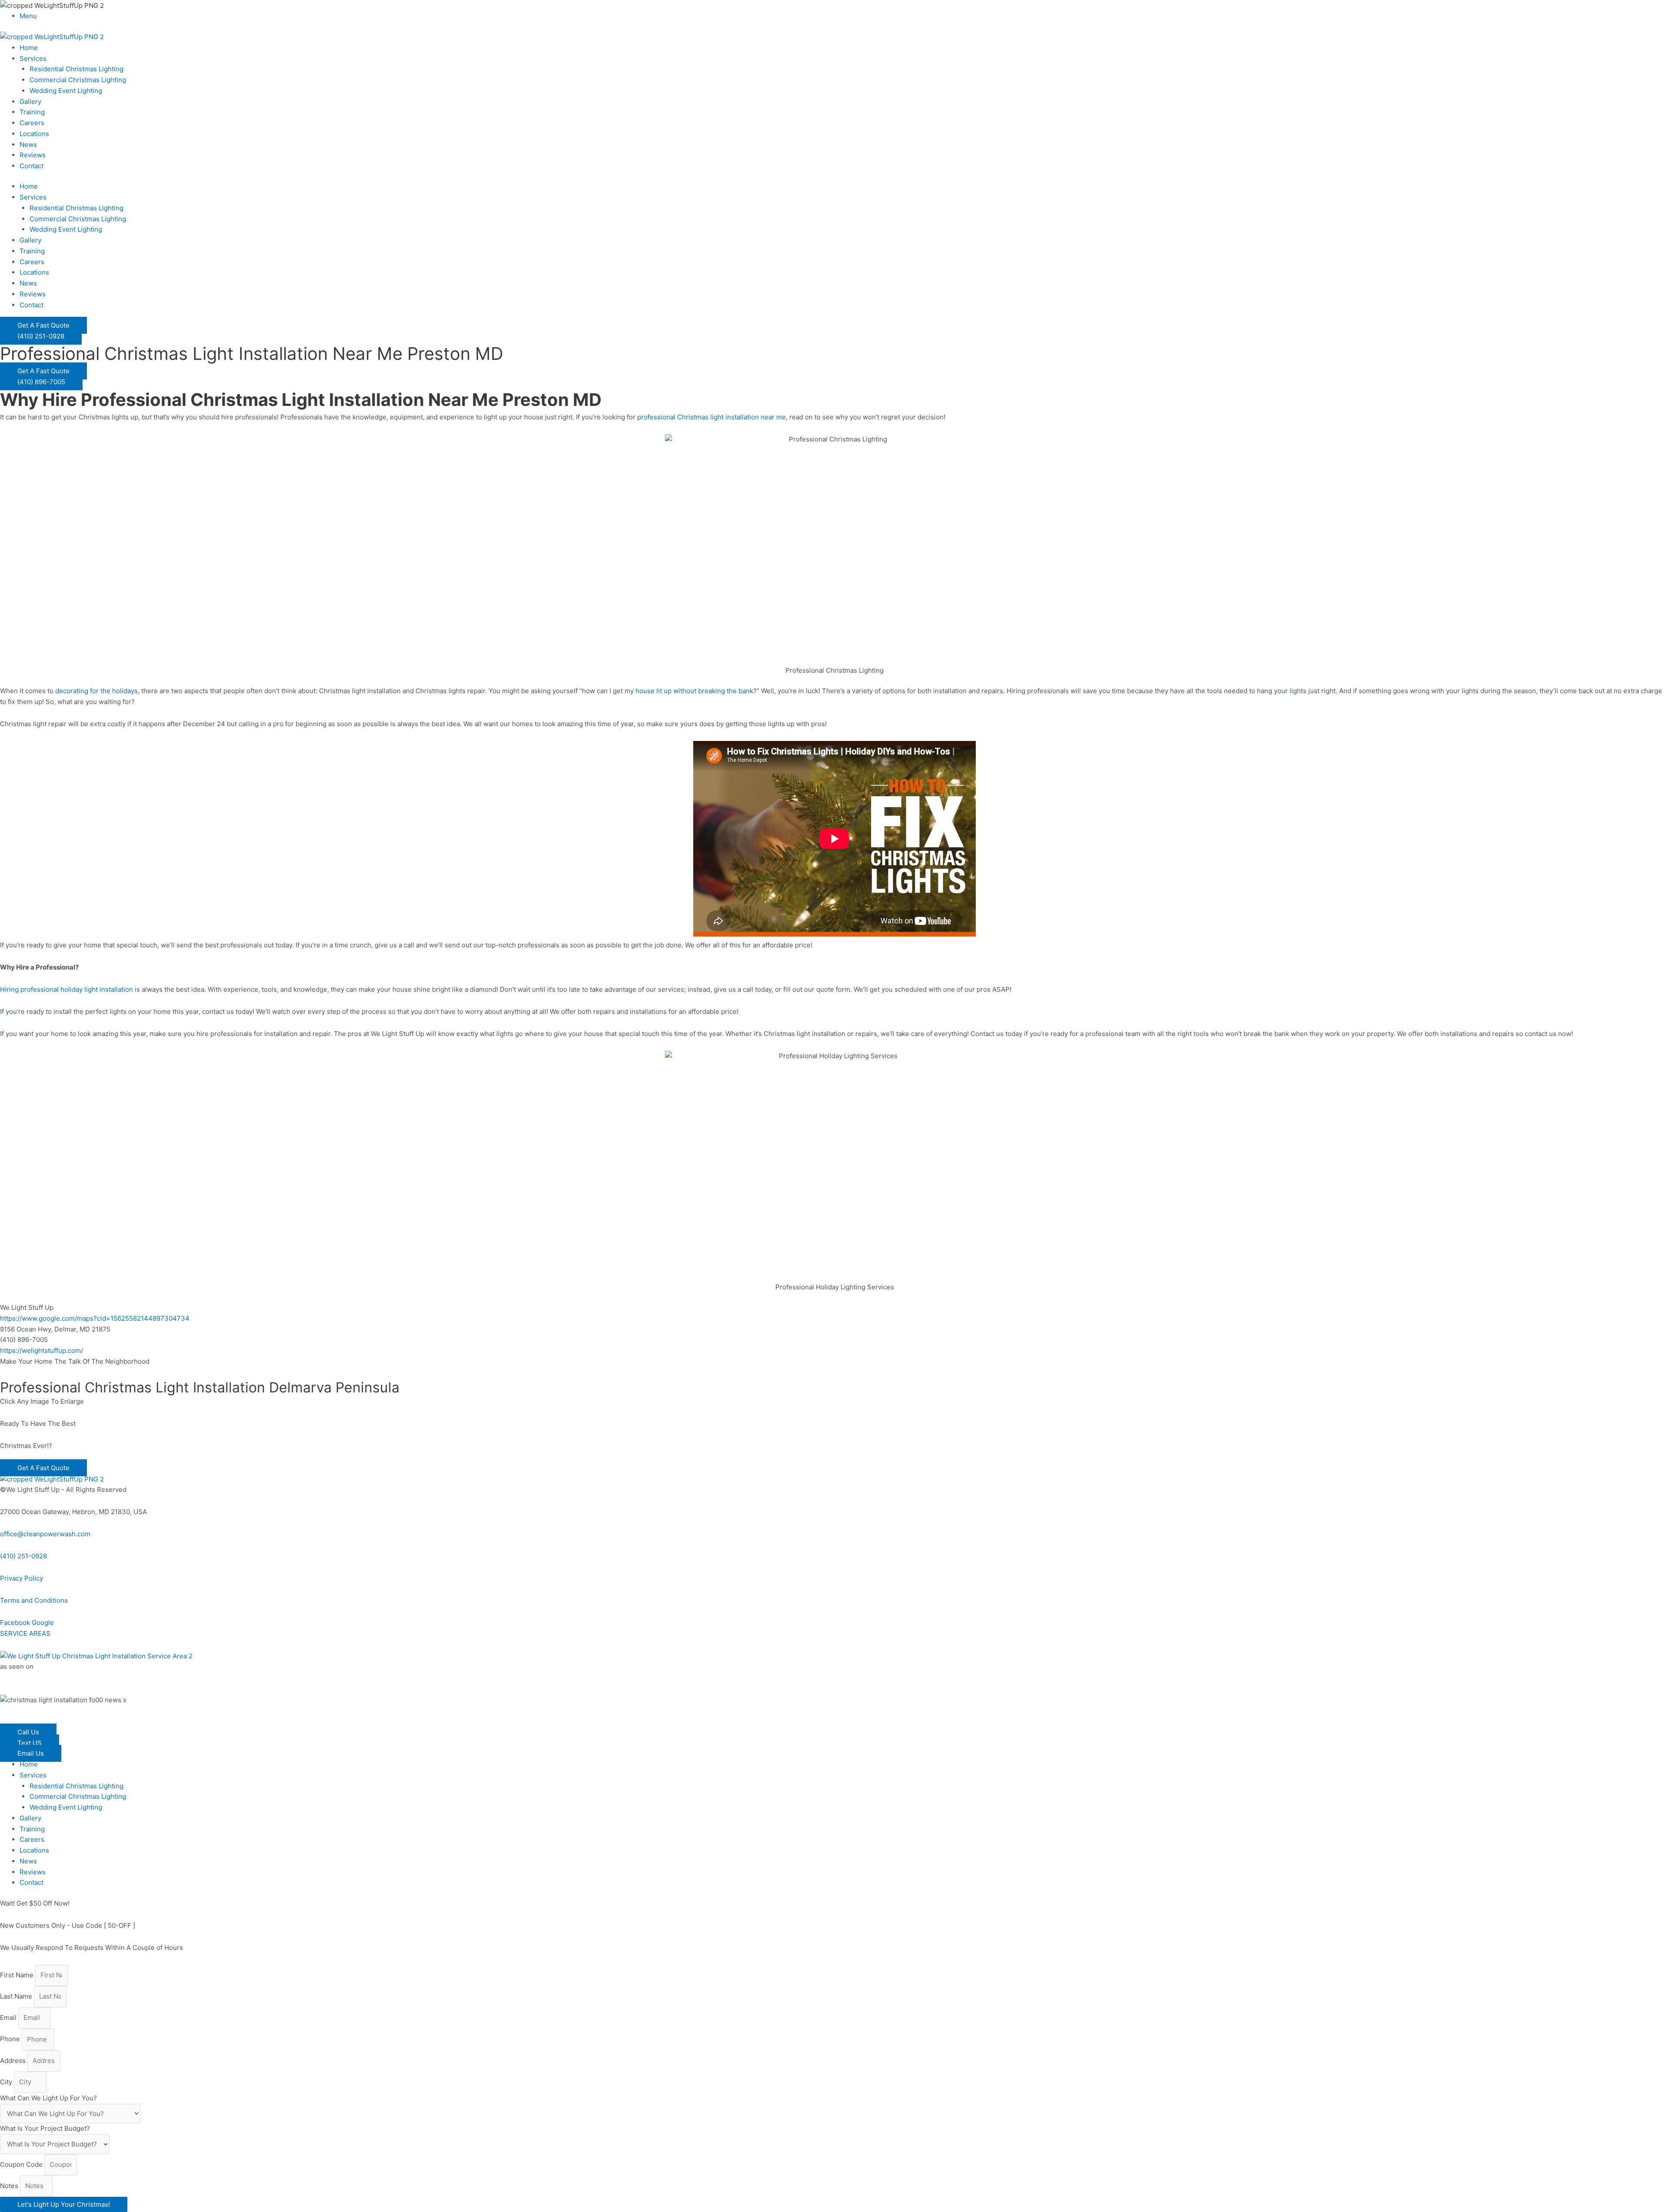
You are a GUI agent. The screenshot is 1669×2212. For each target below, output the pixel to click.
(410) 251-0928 (23, 1556)
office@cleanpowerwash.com (45, 1534)
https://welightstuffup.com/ (42, 1350)
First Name (18, 1975)
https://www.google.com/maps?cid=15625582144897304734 (95, 1318)
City (7, 2082)
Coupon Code (22, 2164)
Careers (32, 123)
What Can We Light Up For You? (48, 2098)
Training (32, 112)
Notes (10, 2186)
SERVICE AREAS (25, 1633)
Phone (11, 2039)
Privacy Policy (22, 1578)
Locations (34, 134)
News (28, 144)
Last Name (17, 1996)
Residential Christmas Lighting (76, 69)
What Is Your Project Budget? (45, 2128)
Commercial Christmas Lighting (78, 80)
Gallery (30, 101)
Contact (32, 166)
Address (14, 2061)
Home (29, 48)
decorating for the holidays (96, 691)
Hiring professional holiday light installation (66, 989)
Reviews (33, 155)
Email (9, 2018)
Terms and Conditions (34, 1600)
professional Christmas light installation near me (711, 417)
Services (33, 58)
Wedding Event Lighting (66, 91)
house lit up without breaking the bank (694, 691)
